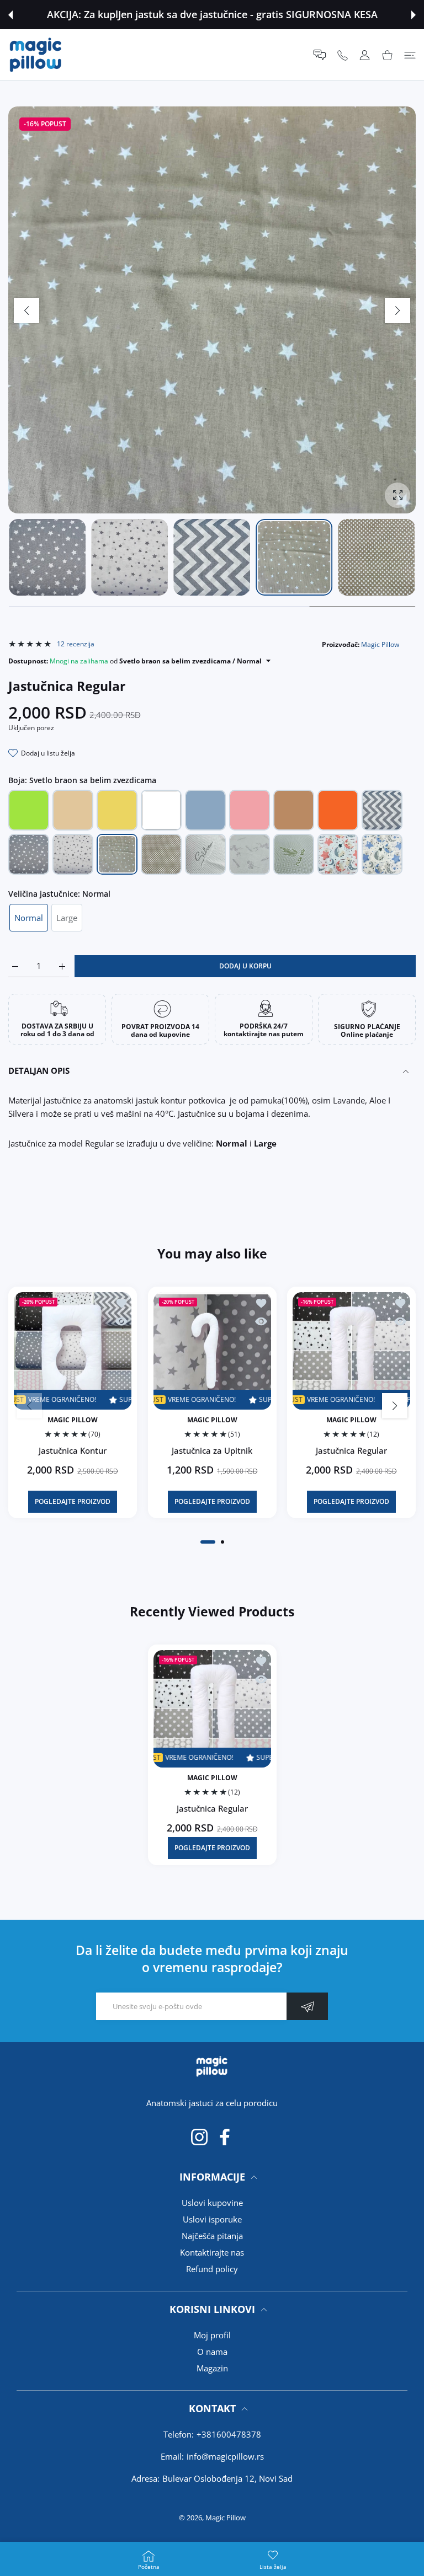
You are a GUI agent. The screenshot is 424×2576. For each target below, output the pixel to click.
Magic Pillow (380, 644)
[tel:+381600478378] (343, 55)
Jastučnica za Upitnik (212, 1450)
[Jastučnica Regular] (351, 1351)
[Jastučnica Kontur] (73, 1351)
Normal (29, 918)
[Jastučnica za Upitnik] (212, 1351)
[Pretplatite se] (307, 2006)
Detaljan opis (39, 1070)
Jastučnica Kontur (73, 1450)
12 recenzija (75, 644)
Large (67, 918)
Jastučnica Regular (351, 1450)
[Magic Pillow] (36, 55)
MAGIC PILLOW (73, 1420)
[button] (10, 15)
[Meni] (410, 55)
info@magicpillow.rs (225, 2456)
